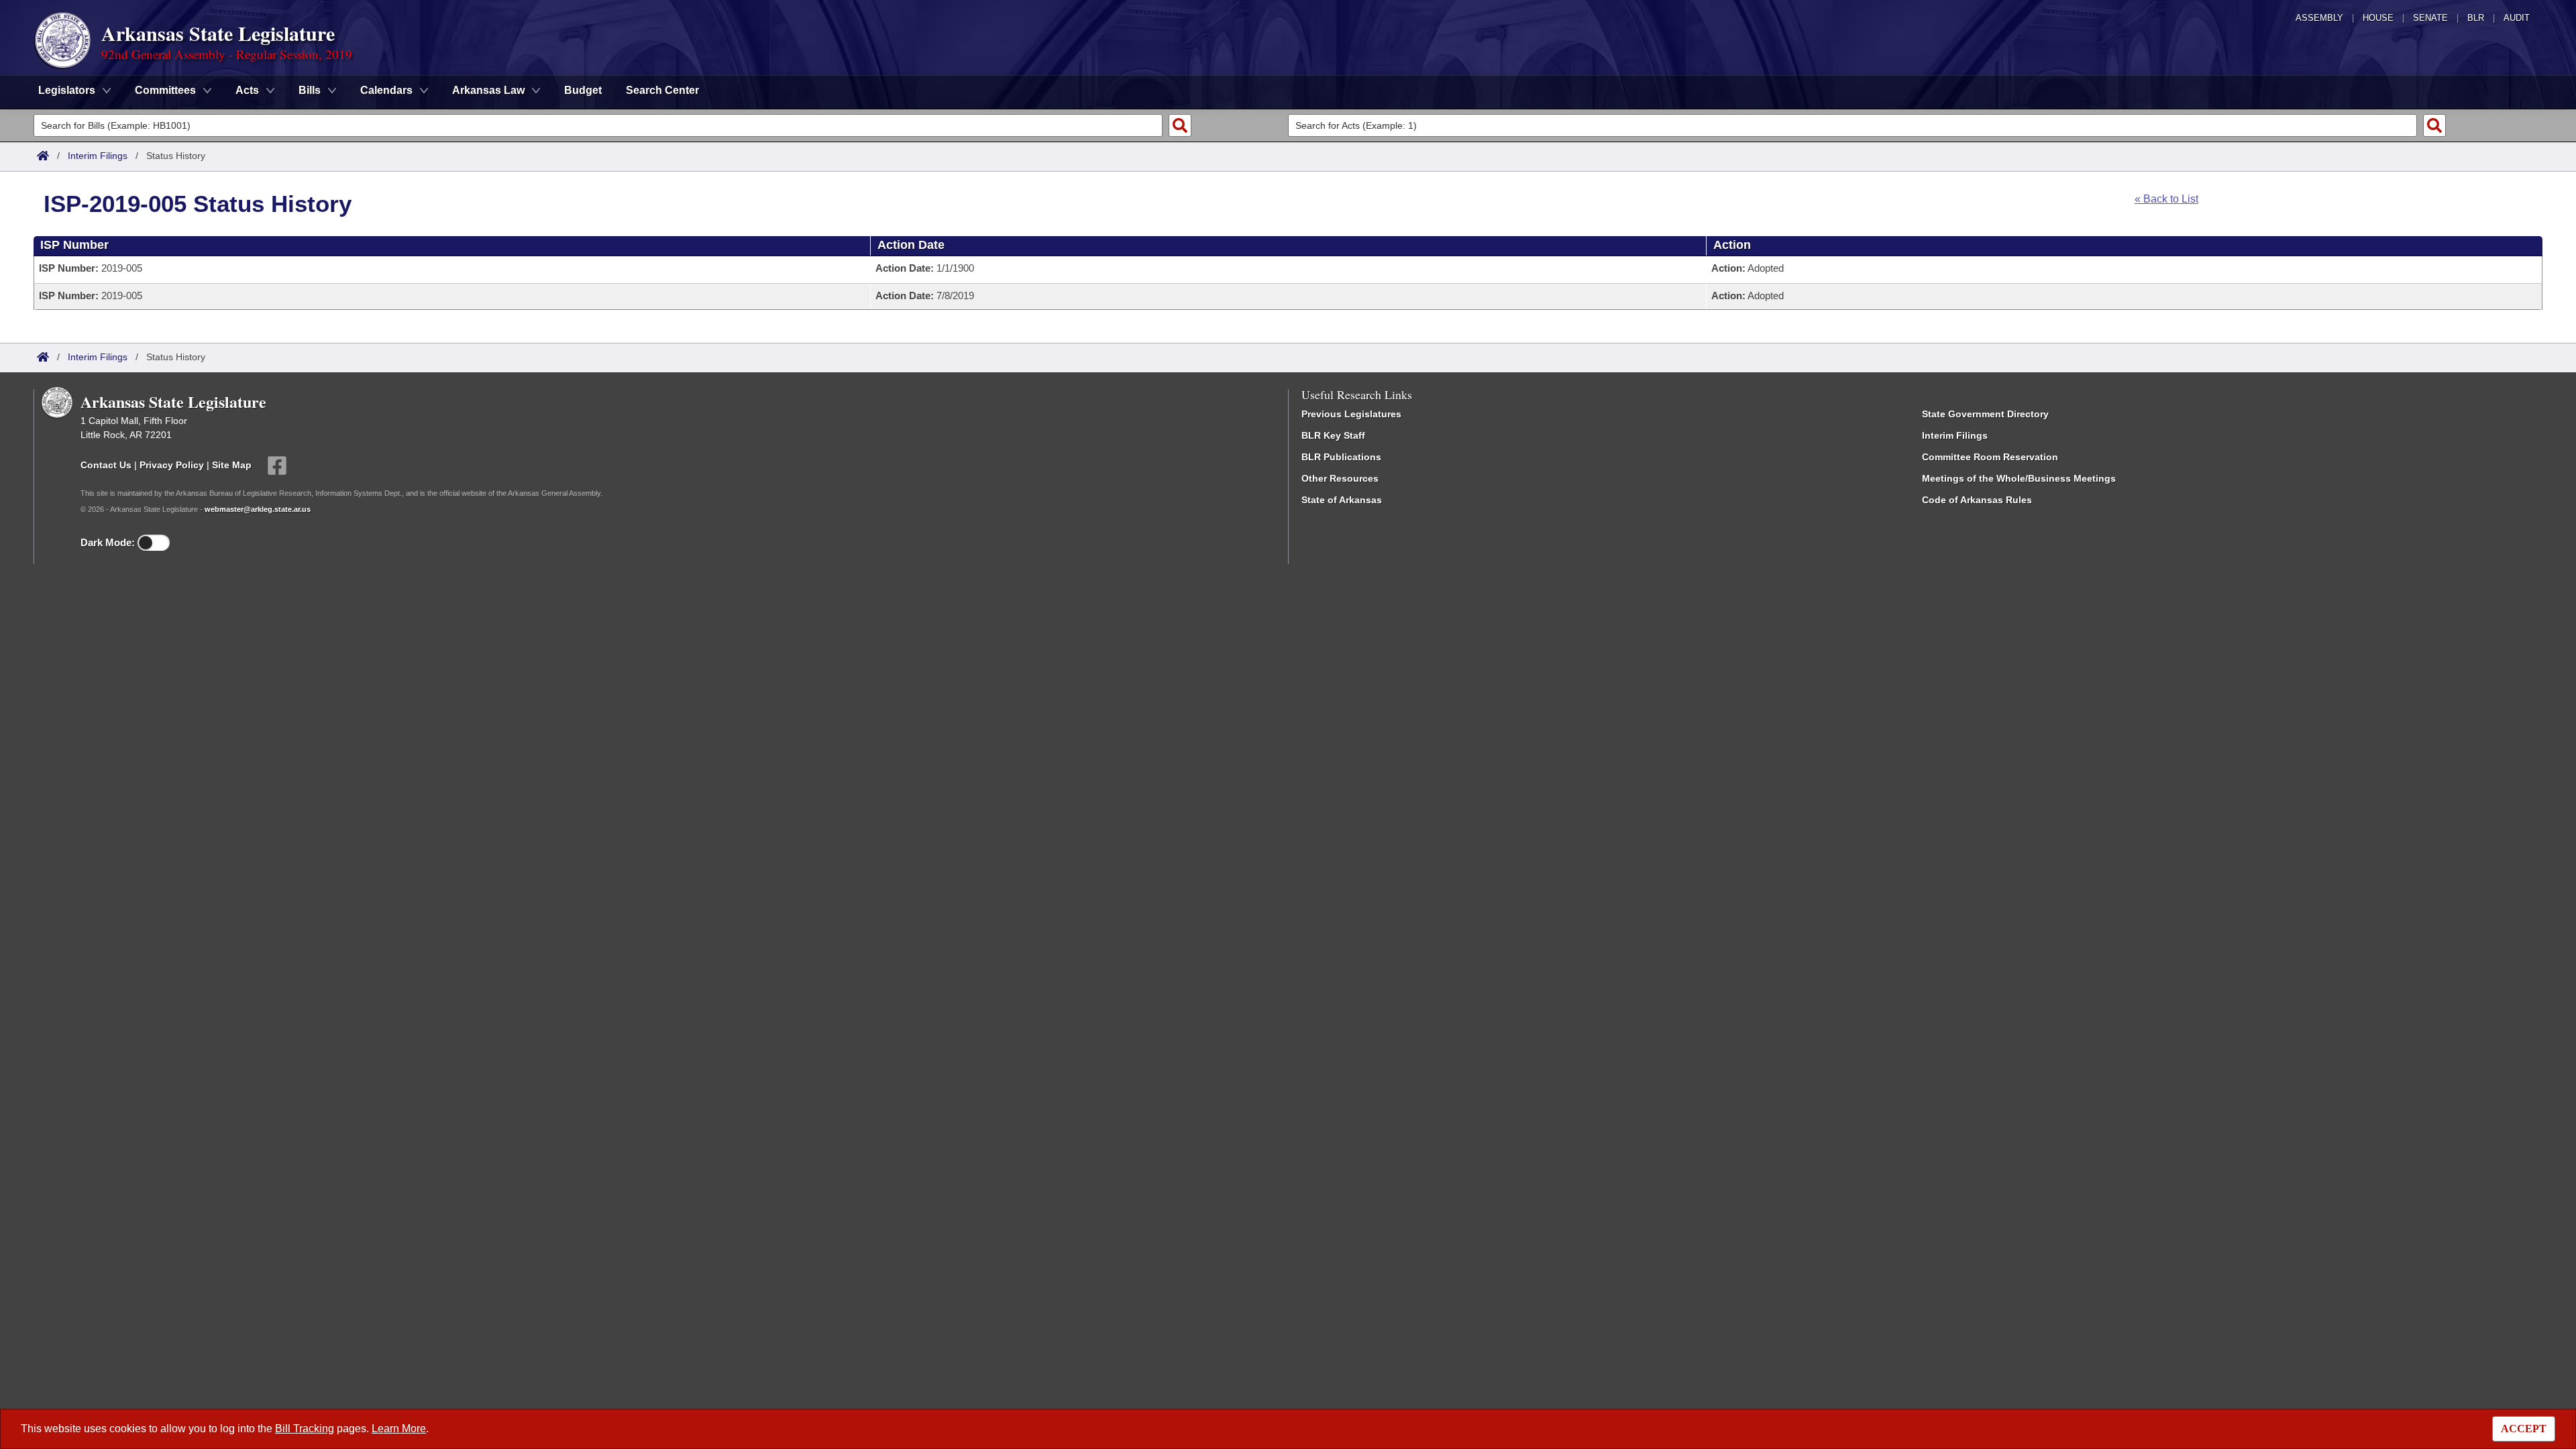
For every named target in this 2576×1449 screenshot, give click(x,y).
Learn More (399, 1429)
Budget (583, 90)
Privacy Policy (172, 465)
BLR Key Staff (1333, 435)
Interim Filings (98, 156)
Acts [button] (247, 90)
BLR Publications (1341, 457)
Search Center (662, 90)
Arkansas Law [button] (488, 90)
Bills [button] (310, 90)
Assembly (2319, 18)
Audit (2517, 18)
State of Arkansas (1342, 500)
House (2378, 18)
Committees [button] (165, 90)
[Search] (1180, 125)
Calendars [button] (386, 90)
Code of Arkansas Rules (1977, 500)
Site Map (232, 465)
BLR (2476, 18)
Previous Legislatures (1351, 414)
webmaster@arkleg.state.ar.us (258, 509)
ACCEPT (2524, 1429)
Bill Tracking (305, 1429)
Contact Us (106, 465)
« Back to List (2166, 199)
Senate (2430, 18)
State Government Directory (1985, 414)
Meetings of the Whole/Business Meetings (2019, 478)
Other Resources (1340, 478)
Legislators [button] (67, 90)
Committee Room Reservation (1990, 457)
